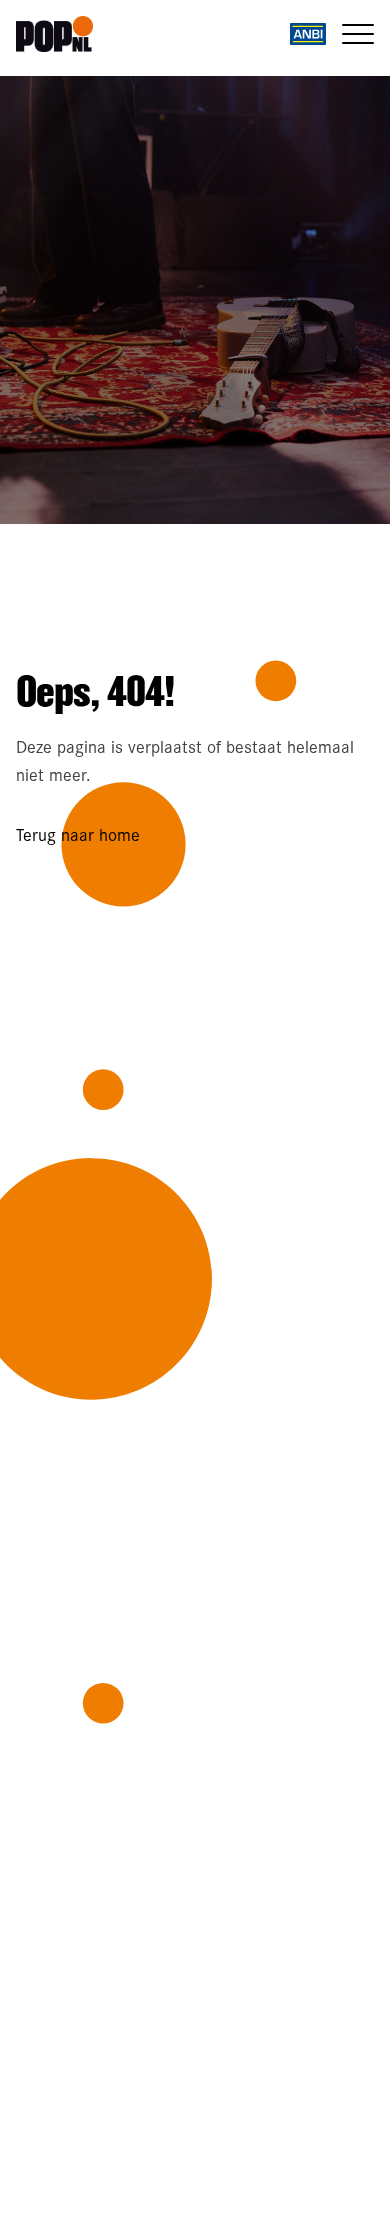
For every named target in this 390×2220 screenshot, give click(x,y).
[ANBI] (308, 34)
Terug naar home (78, 834)
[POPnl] (64, 34)
